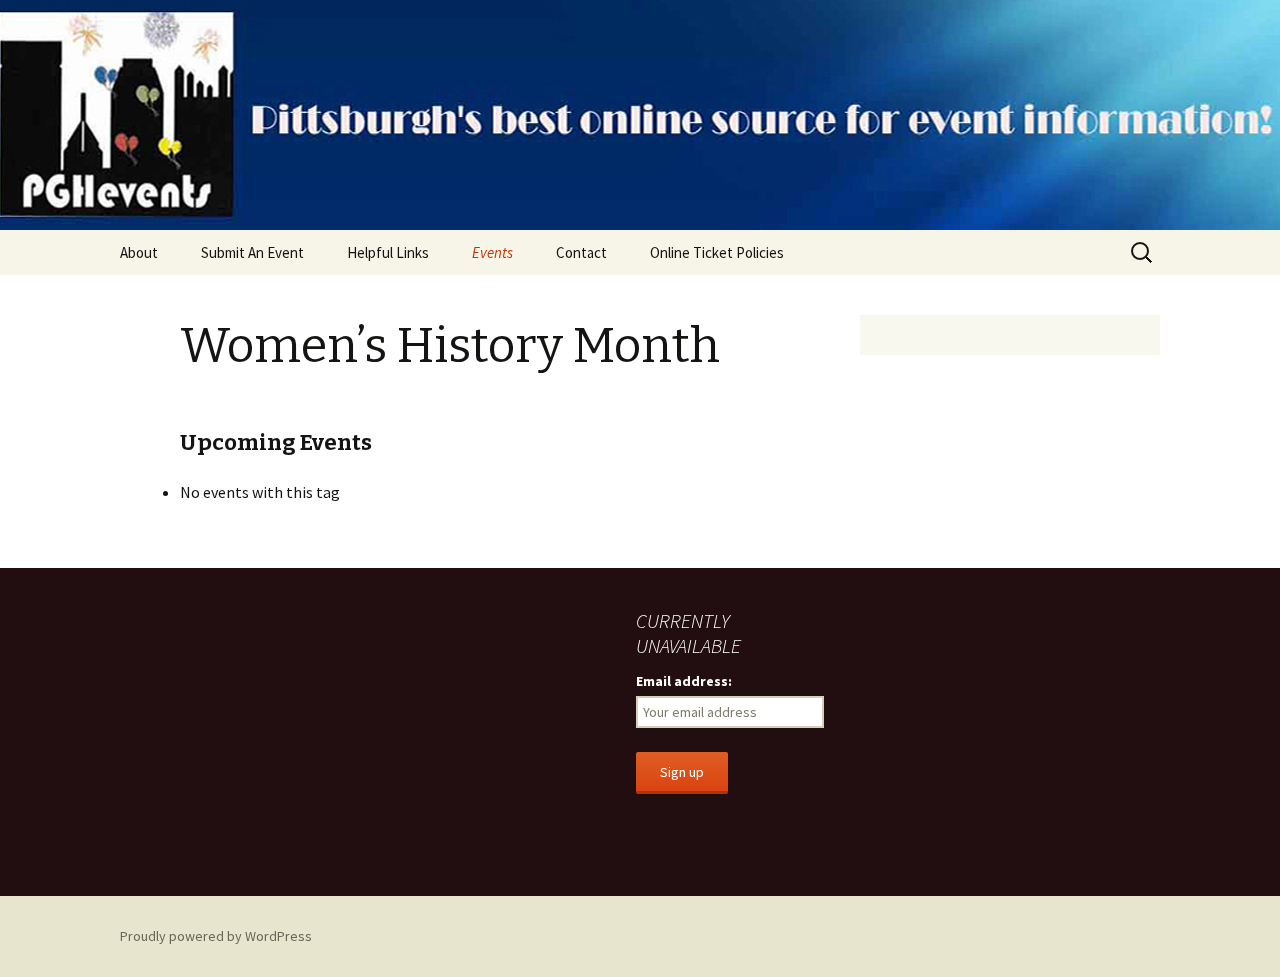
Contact (581, 252)
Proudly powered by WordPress (216, 936)
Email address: (684, 681)
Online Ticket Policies (717, 252)
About (139, 252)
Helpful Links (388, 252)
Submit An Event (252, 252)
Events (492, 252)
